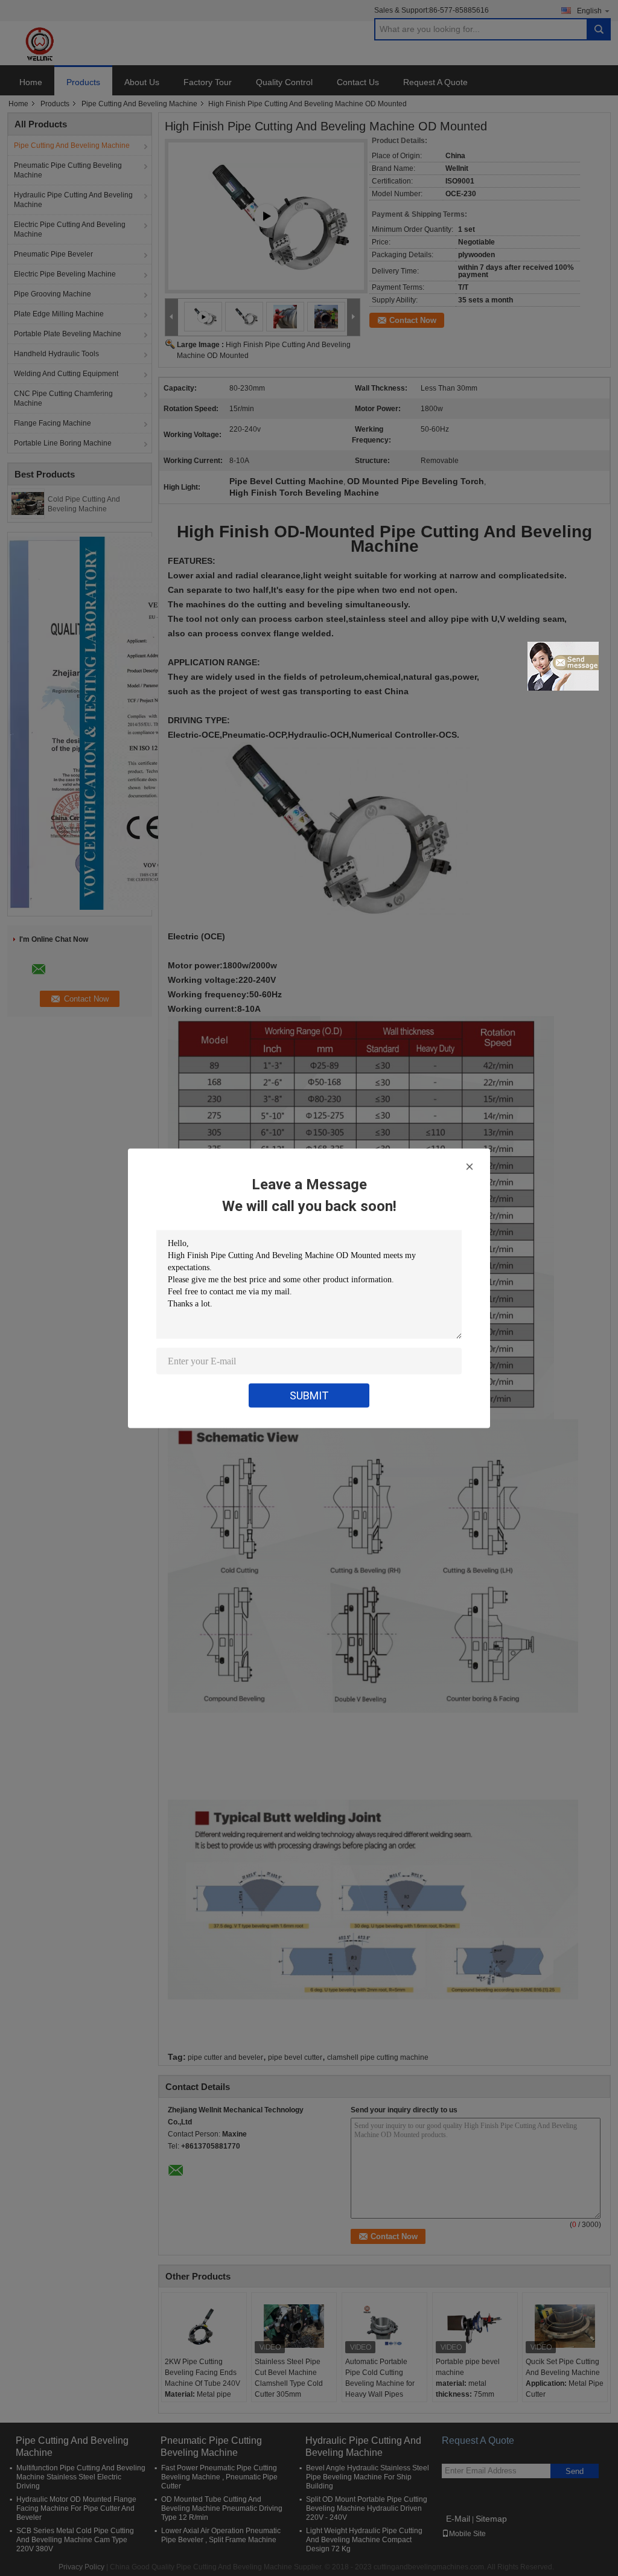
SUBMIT (309, 1395)
